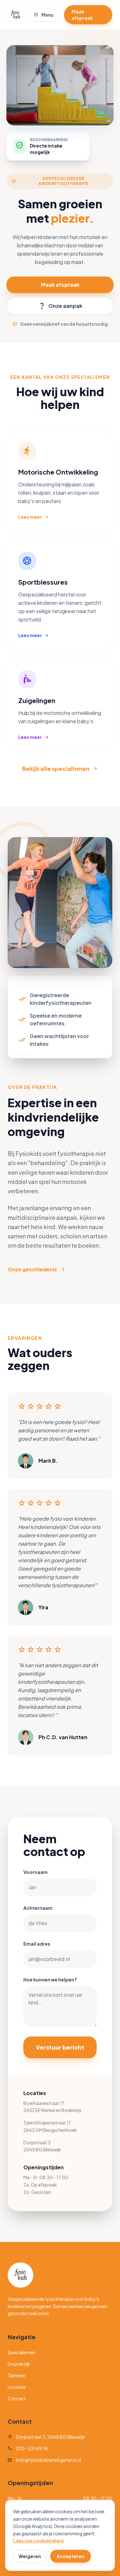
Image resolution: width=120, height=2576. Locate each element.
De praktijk (19, 2364)
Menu (44, 15)
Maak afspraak (82, 15)
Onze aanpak (60, 306)
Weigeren (30, 2556)
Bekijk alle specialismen (60, 768)
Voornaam (36, 1872)
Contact (17, 2398)
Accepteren (71, 2556)
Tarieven (16, 2375)
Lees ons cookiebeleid (38, 2540)
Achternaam (38, 1908)
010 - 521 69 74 (28, 2448)
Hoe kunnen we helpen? (50, 1980)
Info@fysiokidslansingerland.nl (44, 2460)
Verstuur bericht (60, 2047)
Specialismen (22, 2352)
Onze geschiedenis (37, 1269)
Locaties (17, 2387)
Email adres (37, 1944)
